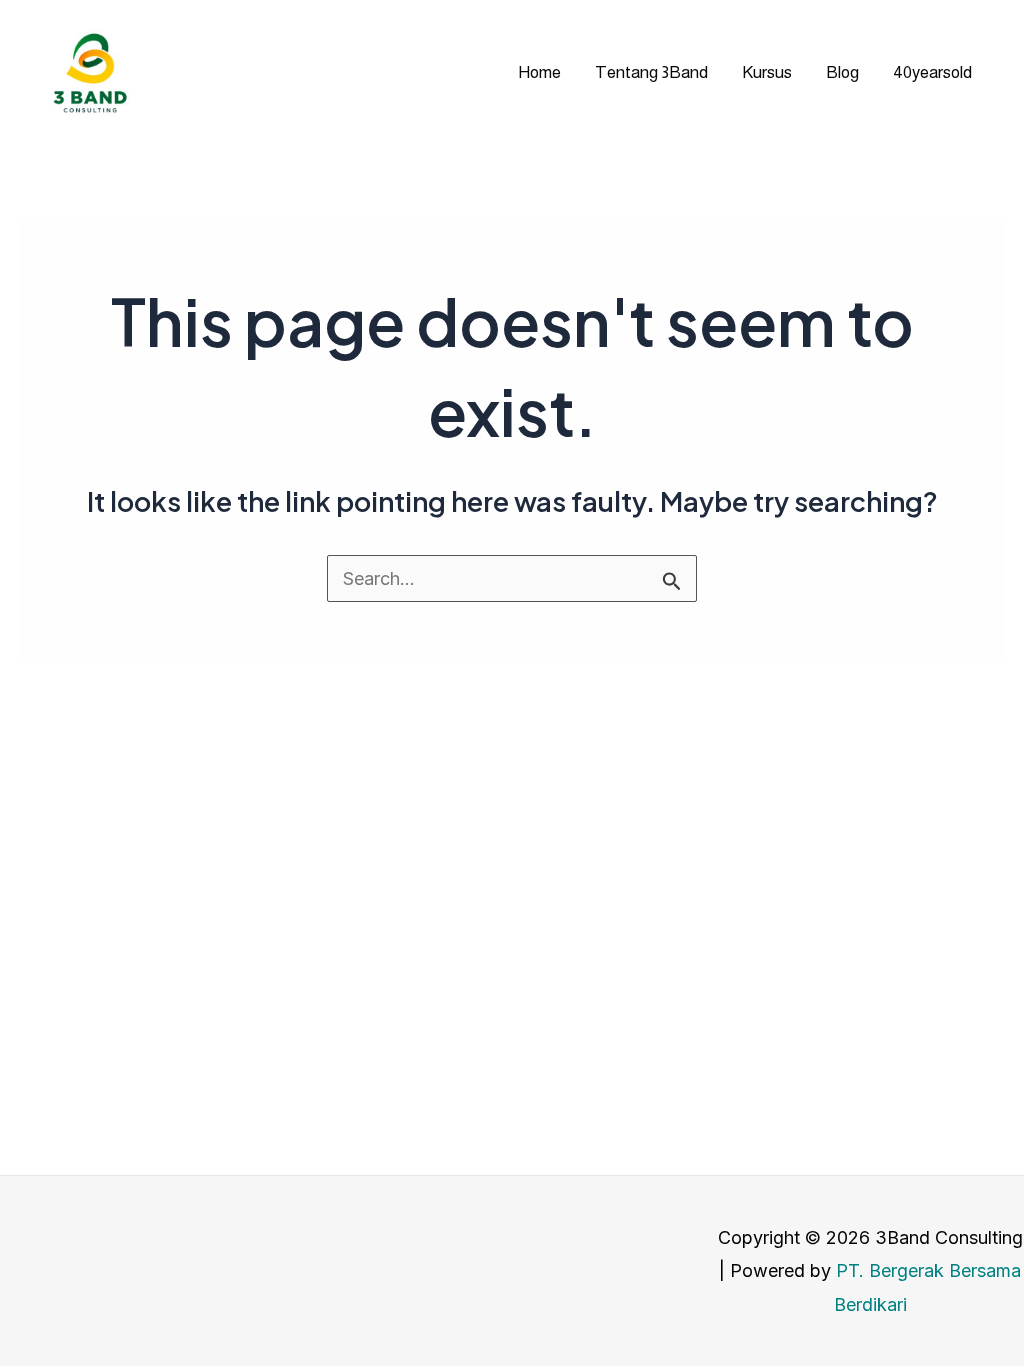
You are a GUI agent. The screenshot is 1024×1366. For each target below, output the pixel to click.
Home (539, 72)
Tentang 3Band (651, 72)
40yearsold (932, 72)
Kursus (767, 72)
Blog (842, 72)
